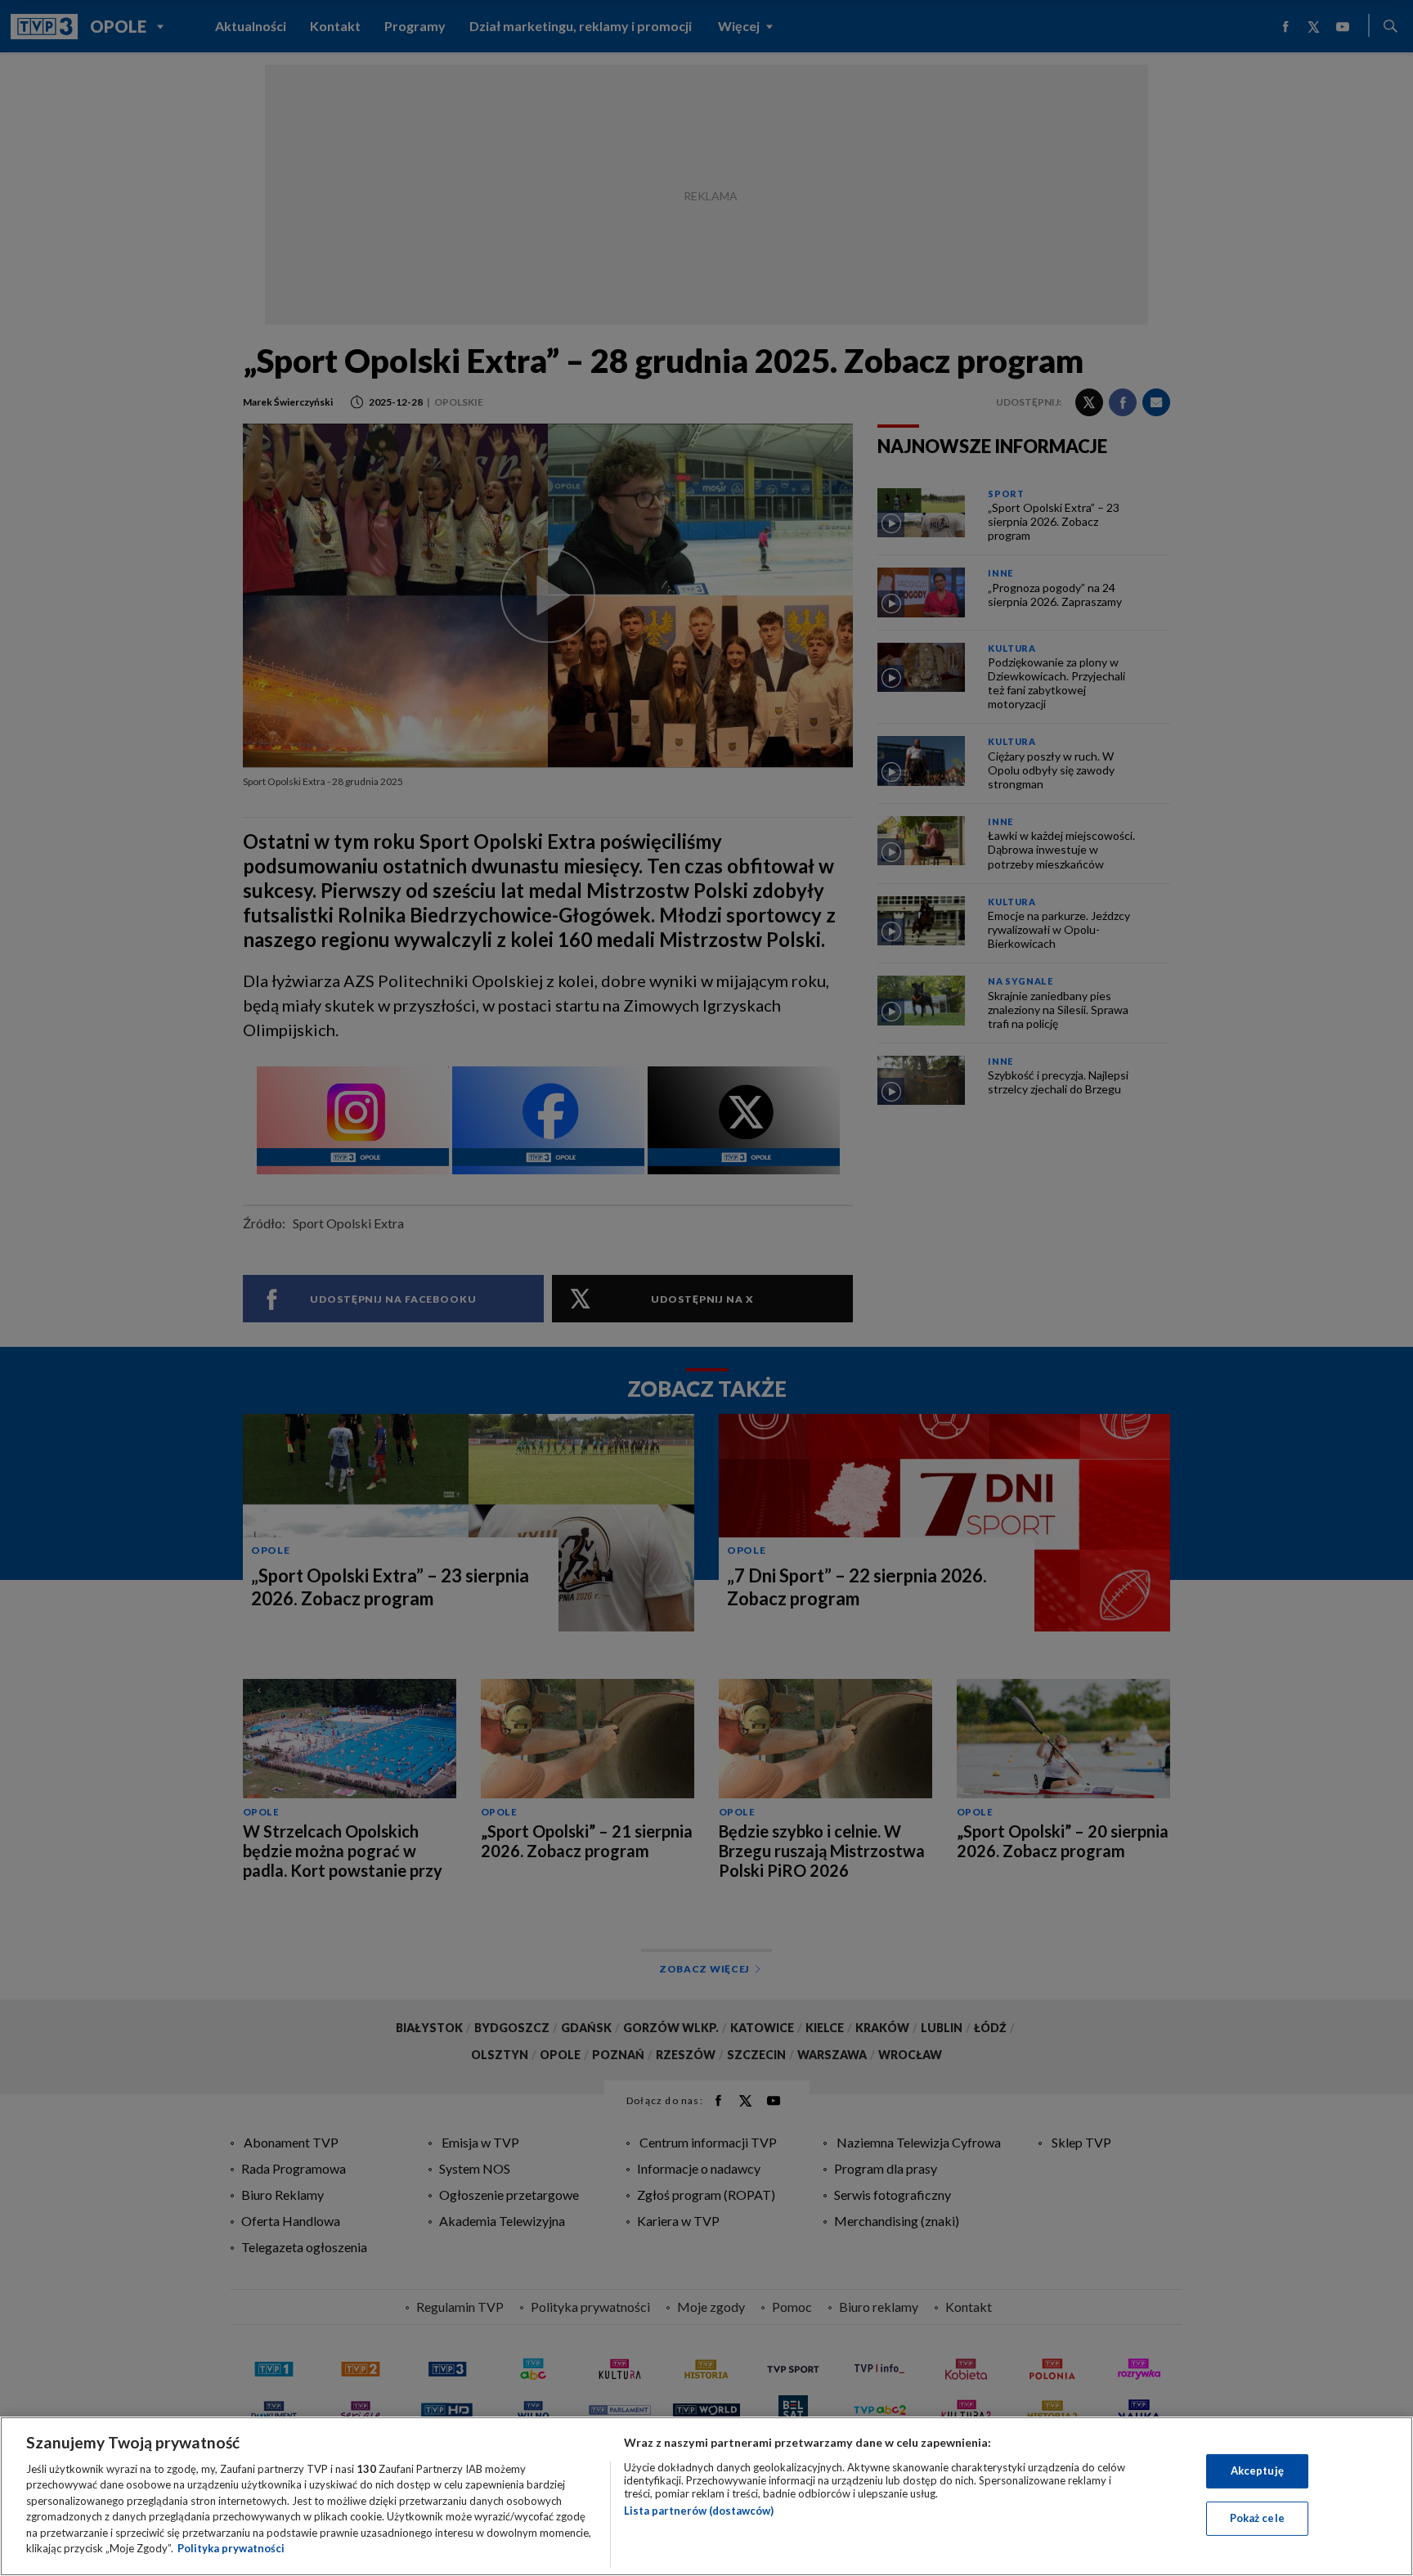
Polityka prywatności (231, 2548)
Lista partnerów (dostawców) (699, 2511)
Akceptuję (1257, 2471)
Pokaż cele (1257, 2518)
